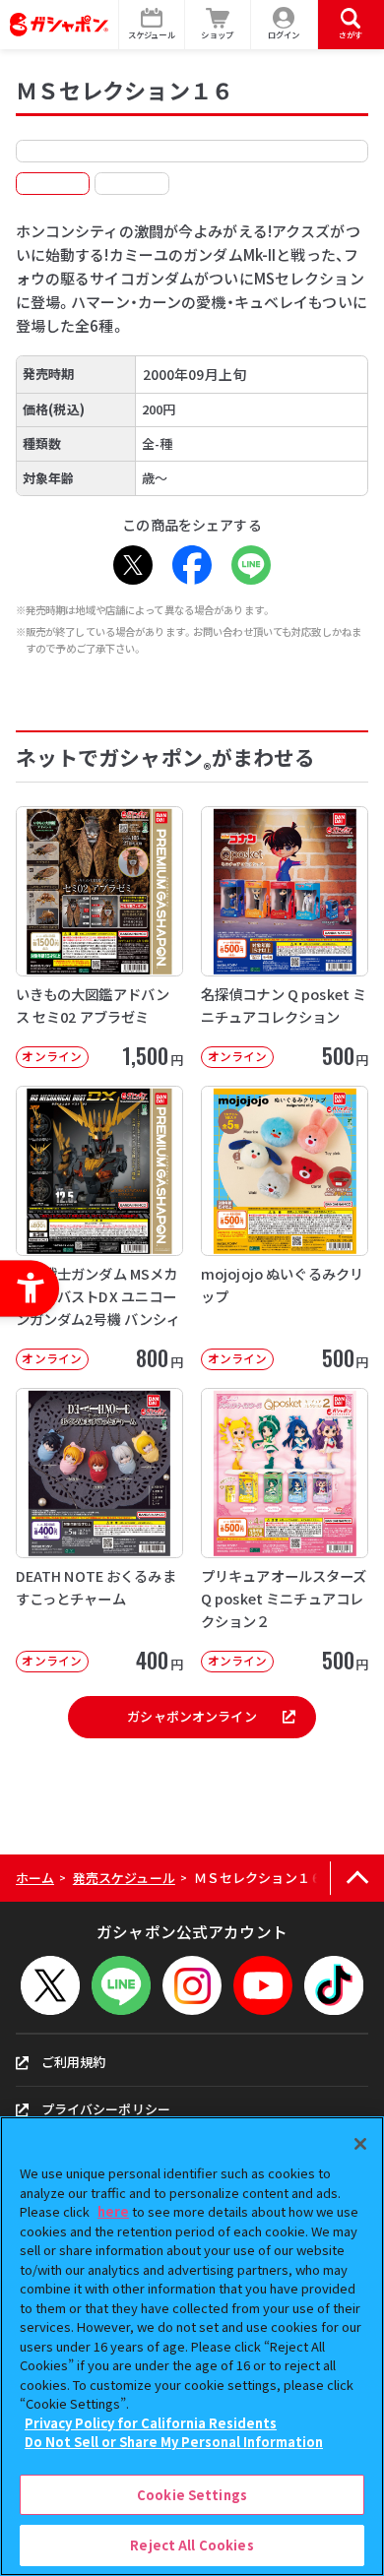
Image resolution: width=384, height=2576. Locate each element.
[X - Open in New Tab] (133, 565)
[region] (192, 2346)
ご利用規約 (74, 2062)
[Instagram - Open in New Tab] (192, 1985)
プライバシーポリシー (106, 2109)
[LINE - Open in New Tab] (251, 565)
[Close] (360, 2144)
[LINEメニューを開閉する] (121, 1985)
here (113, 2211)
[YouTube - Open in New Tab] (263, 1985)
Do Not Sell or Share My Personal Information (174, 2442)
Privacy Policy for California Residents (151, 2423)
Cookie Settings (192, 2495)
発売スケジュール (124, 1878)
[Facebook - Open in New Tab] (192, 565)
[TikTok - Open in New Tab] (334, 1985)
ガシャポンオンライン (192, 1716)
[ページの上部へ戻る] (357, 1879)
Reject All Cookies (192, 2545)
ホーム (35, 1878)
